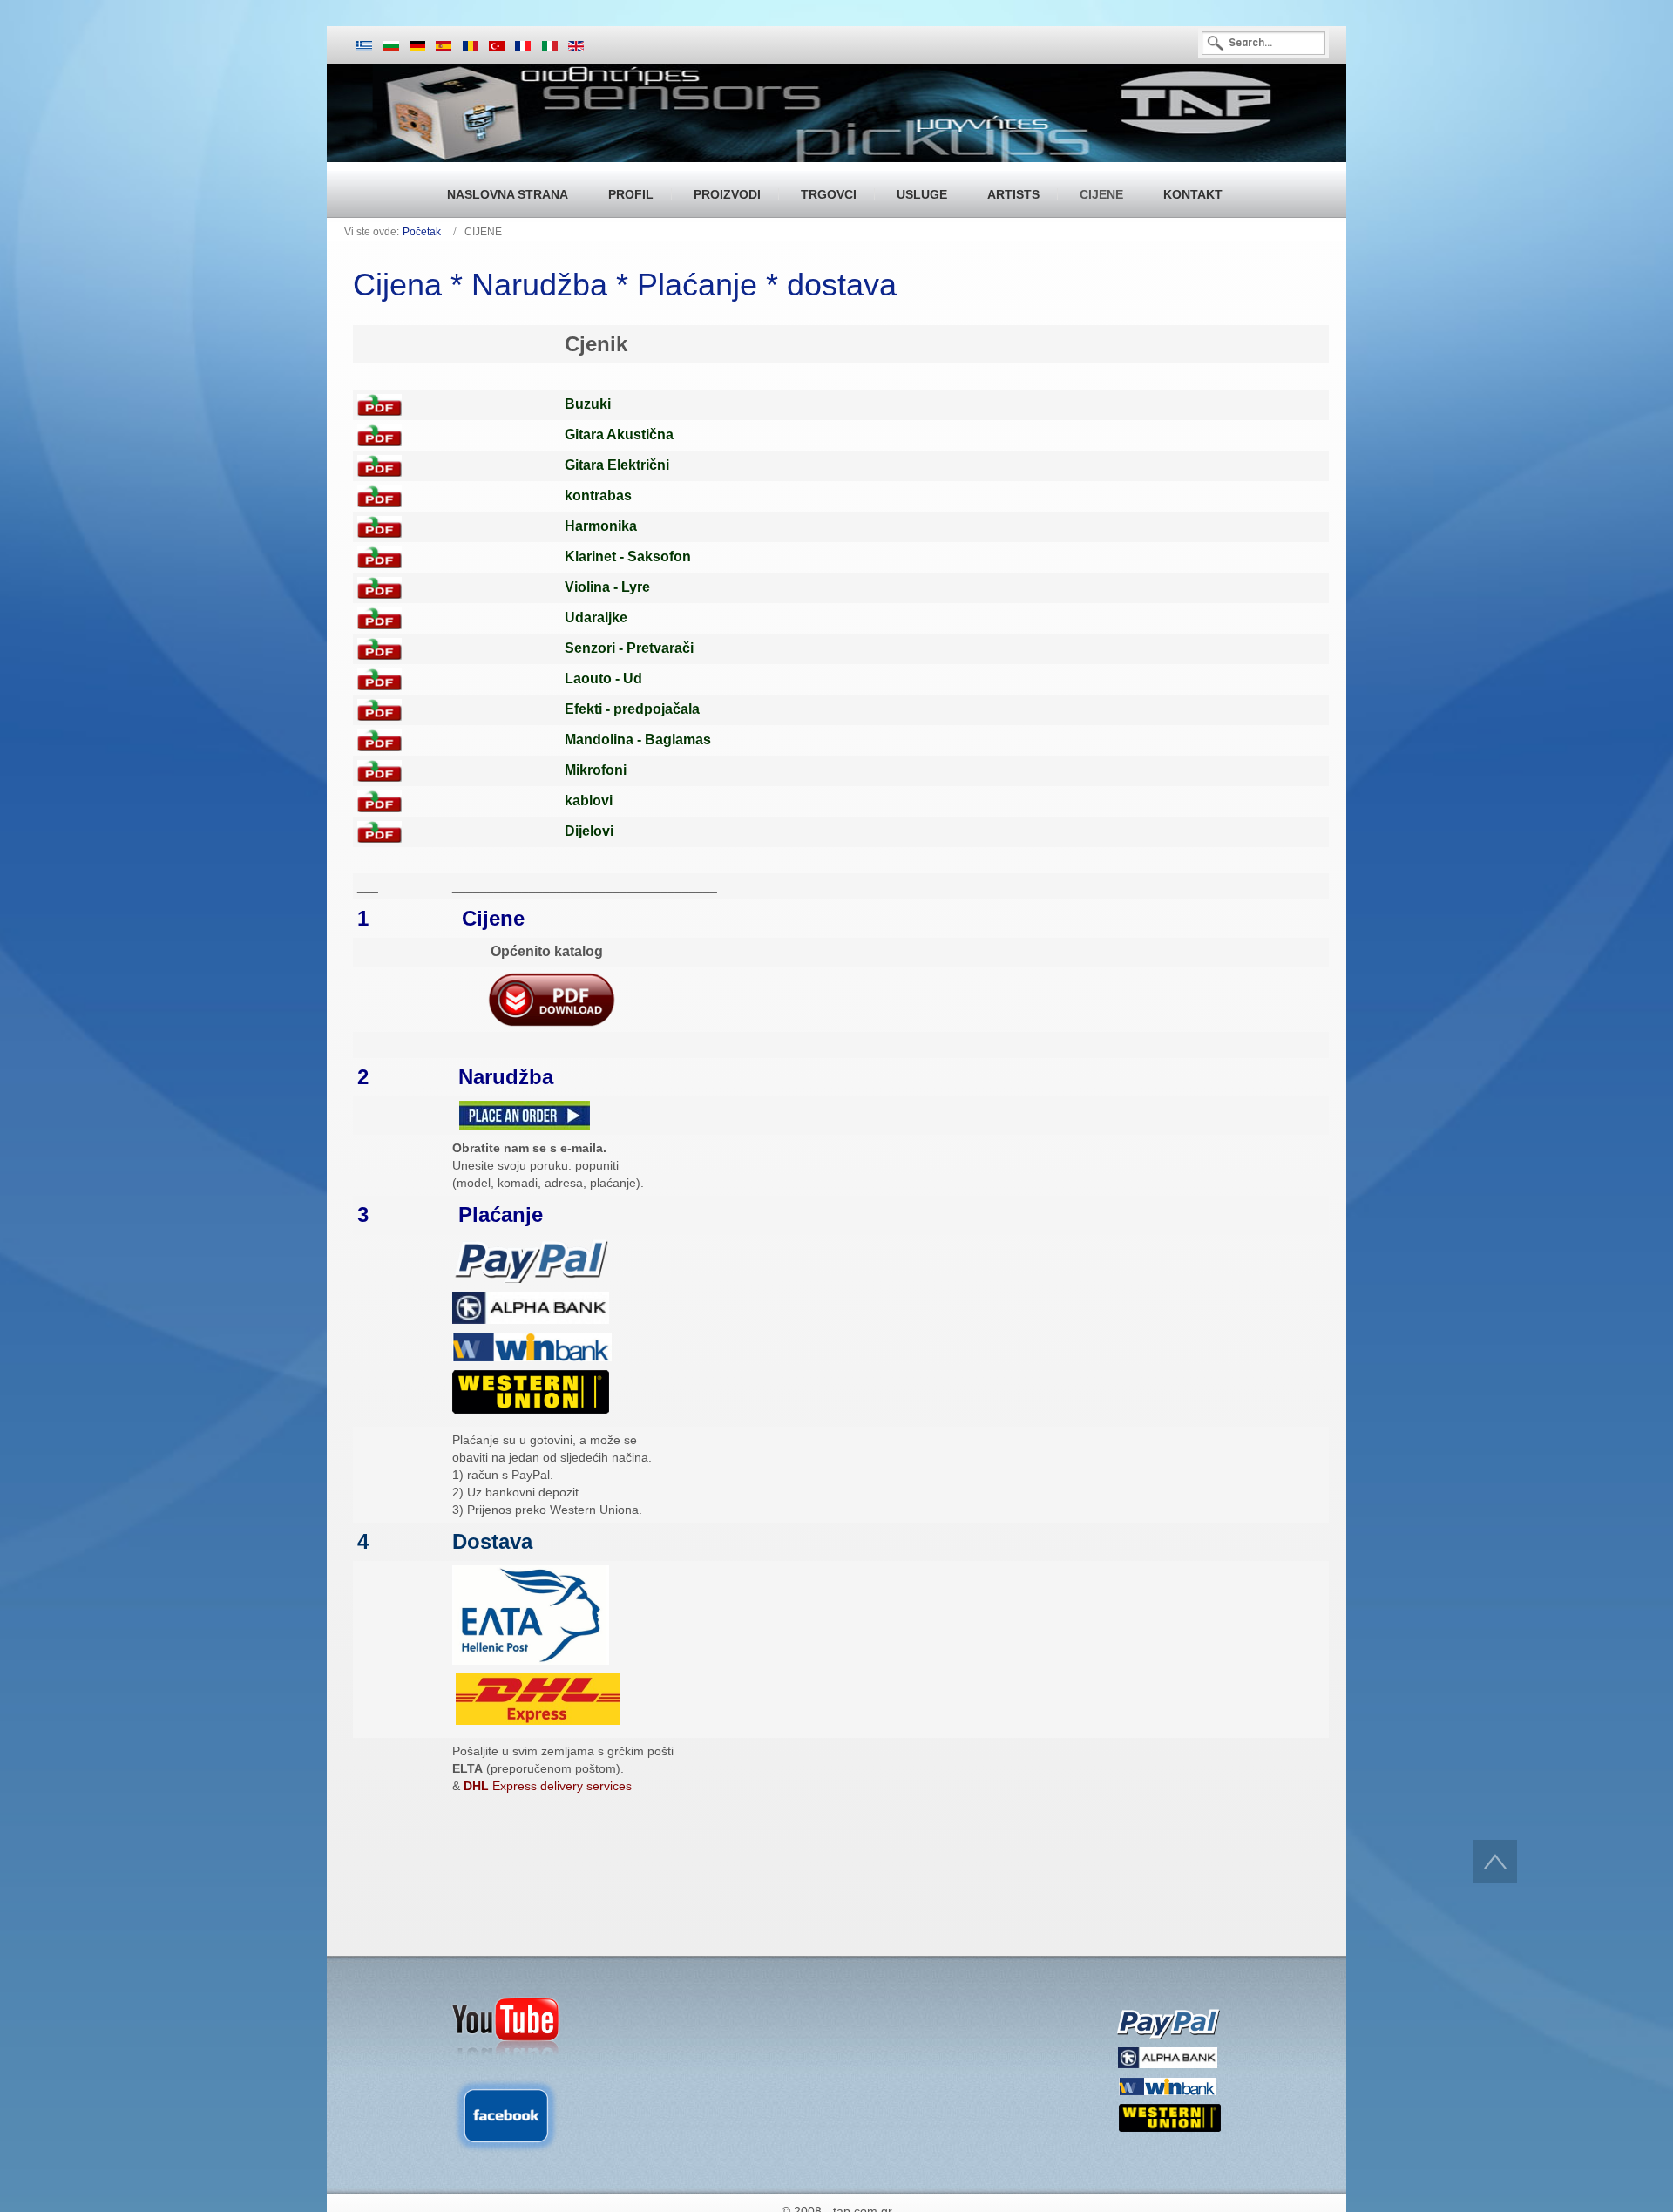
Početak (422, 232)
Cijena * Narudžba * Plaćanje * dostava (625, 285)
